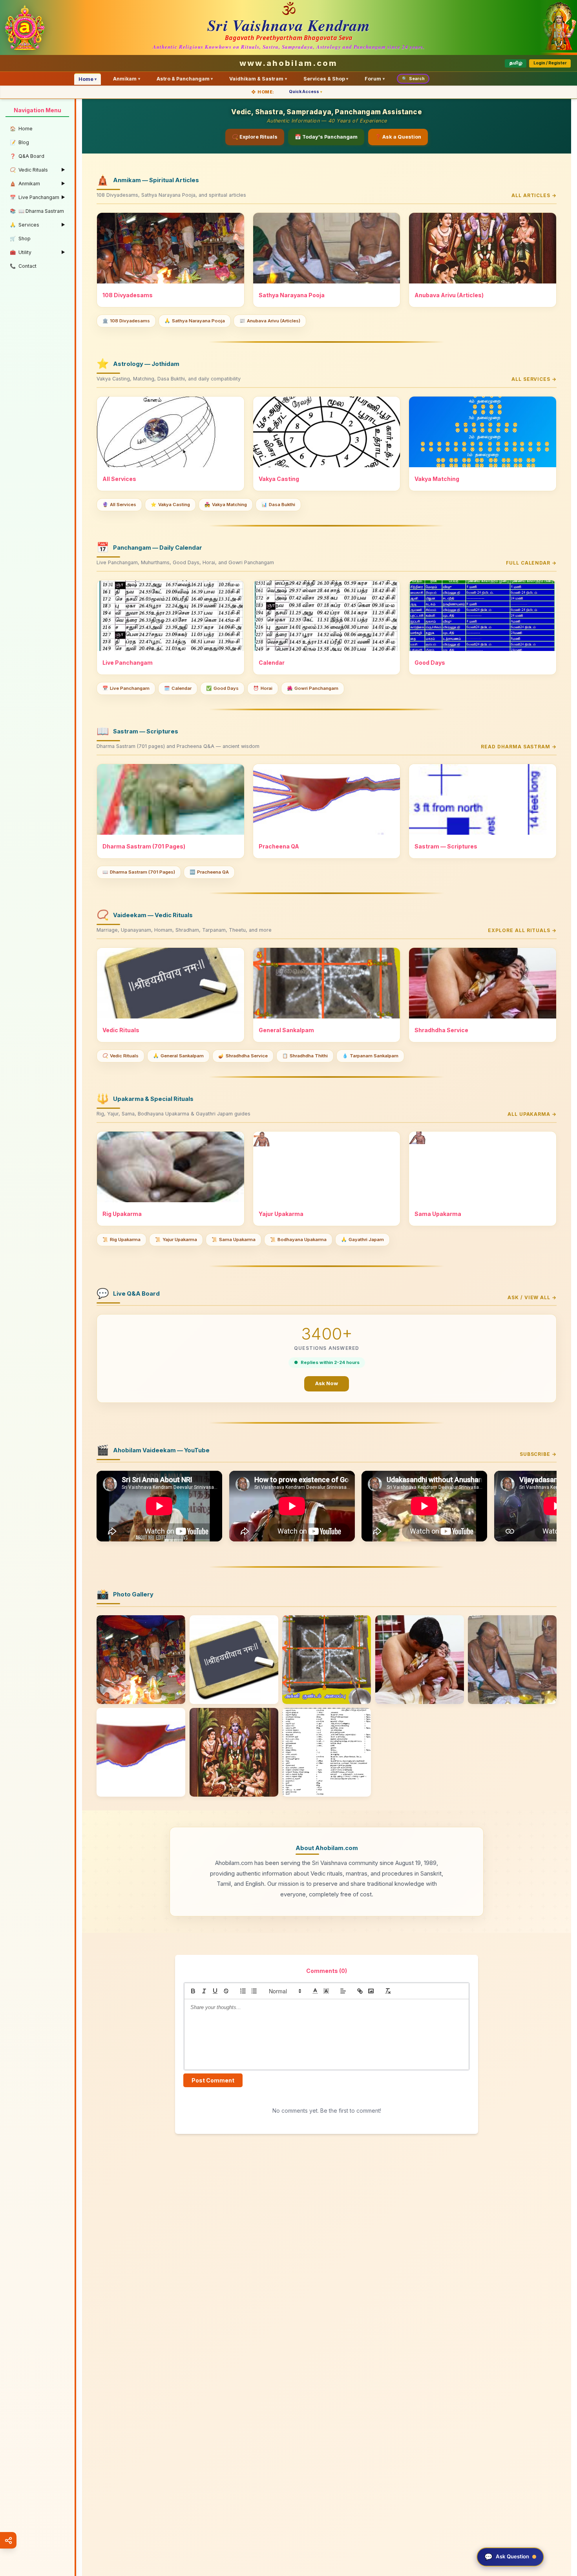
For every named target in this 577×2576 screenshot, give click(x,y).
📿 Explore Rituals (255, 137)
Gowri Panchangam (313, 688)
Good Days (222, 688)
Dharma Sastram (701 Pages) (139, 872)
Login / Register (550, 63)
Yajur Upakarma (176, 1240)
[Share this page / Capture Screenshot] (8, 2540)
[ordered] (243, 1991)
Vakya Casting (170, 505)
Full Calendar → (531, 563)
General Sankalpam (178, 1056)
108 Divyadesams (126, 321)
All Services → (534, 379)
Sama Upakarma (234, 1240)
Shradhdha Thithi (305, 1056)
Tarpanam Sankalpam (370, 1056)
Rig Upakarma (121, 1240)
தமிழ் (516, 63)
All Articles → (534, 195)
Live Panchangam (126, 688)
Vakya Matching (226, 505)
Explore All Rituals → (522, 930)
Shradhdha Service (243, 1056)
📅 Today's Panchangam (326, 137)
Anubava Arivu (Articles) (270, 321)
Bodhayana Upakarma (298, 1240)
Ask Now (327, 1383)
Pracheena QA (209, 872)
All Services (119, 505)
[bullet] (254, 1991)
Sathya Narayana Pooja (195, 321)
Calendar (178, 688)
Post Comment (213, 2080)
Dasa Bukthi (278, 505)
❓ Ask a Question (398, 137)
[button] (285, 1991)
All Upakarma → (532, 1114)
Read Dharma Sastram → (519, 747)
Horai (263, 688)
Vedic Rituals (121, 1056)
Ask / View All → (532, 1297)
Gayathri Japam (362, 1240)
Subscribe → (538, 1454)
